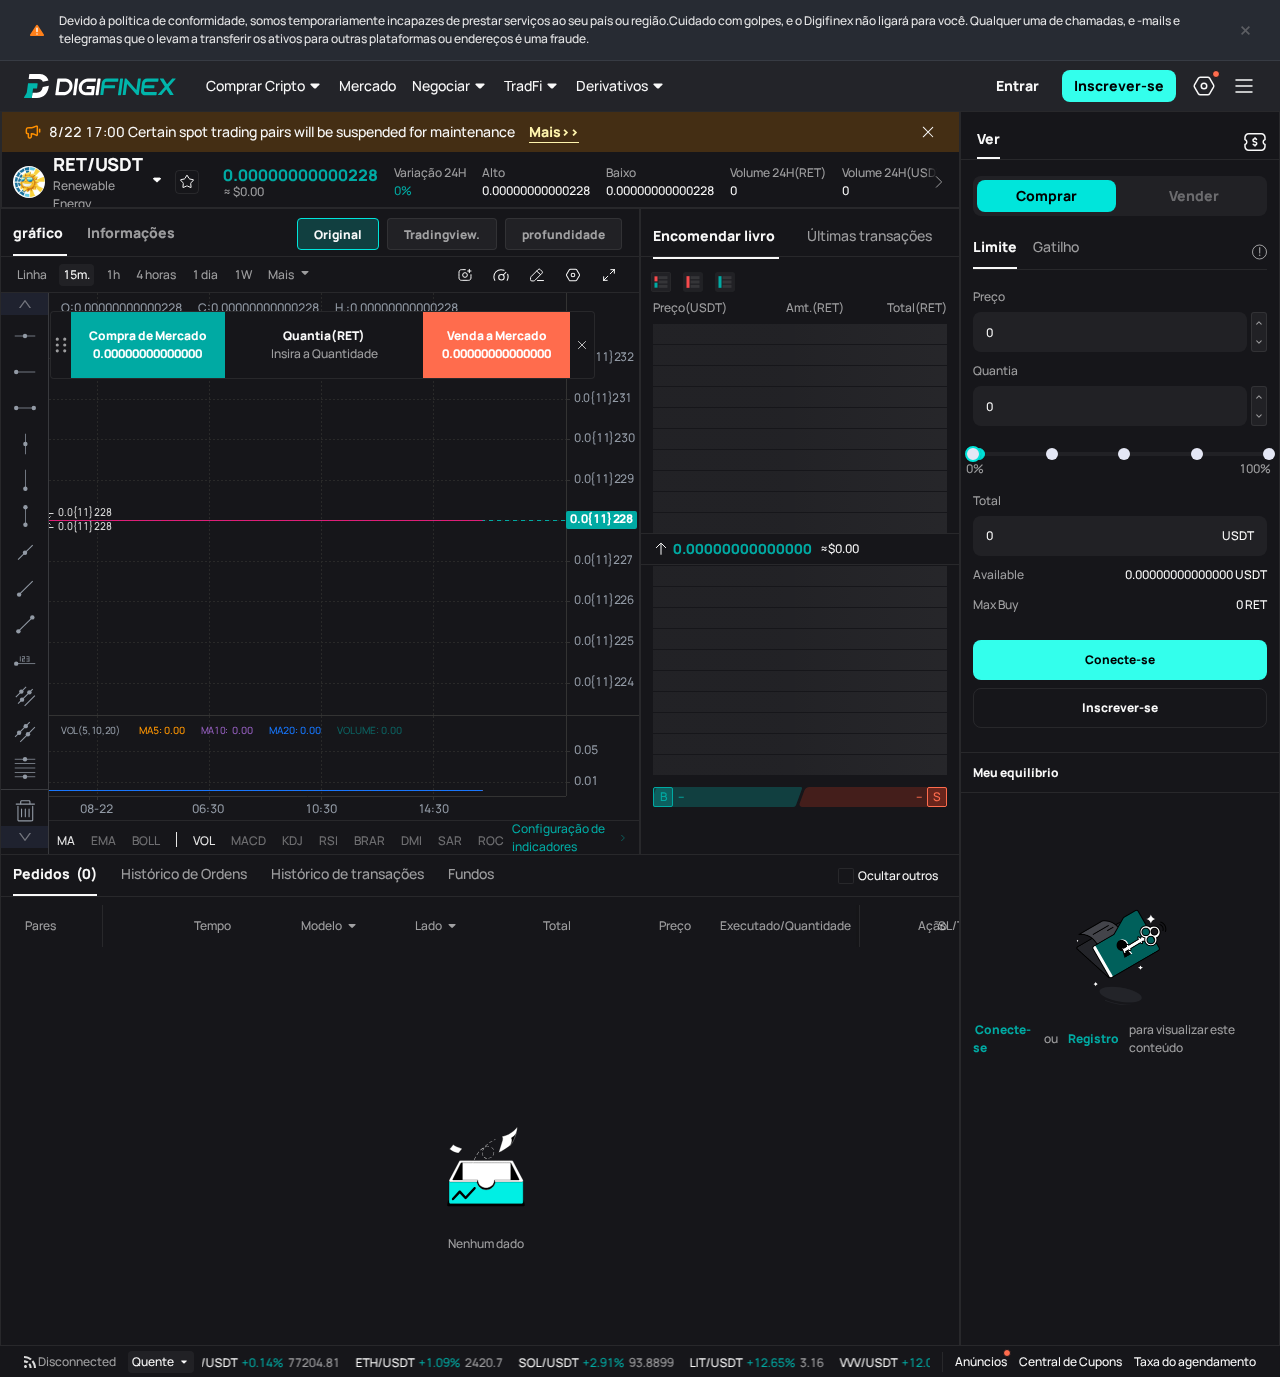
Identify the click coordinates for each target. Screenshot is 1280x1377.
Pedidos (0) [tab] (55, 873)
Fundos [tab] (471, 873)
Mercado (367, 85)
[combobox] (334, 926)
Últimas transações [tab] (869, 235)
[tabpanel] (320, 555)
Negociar (441, 85)
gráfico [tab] (38, 232)
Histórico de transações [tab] (347, 873)
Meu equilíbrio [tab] (1016, 772)
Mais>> (554, 131)
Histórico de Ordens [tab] (184, 873)
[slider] (973, 454)
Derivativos (612, 85)
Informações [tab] (131, 232)
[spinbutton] (324, 354)
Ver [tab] (988, 138)
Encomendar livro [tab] (714, 235)
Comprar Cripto (255, 85)
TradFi (523, 85)
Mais (281, 274)
